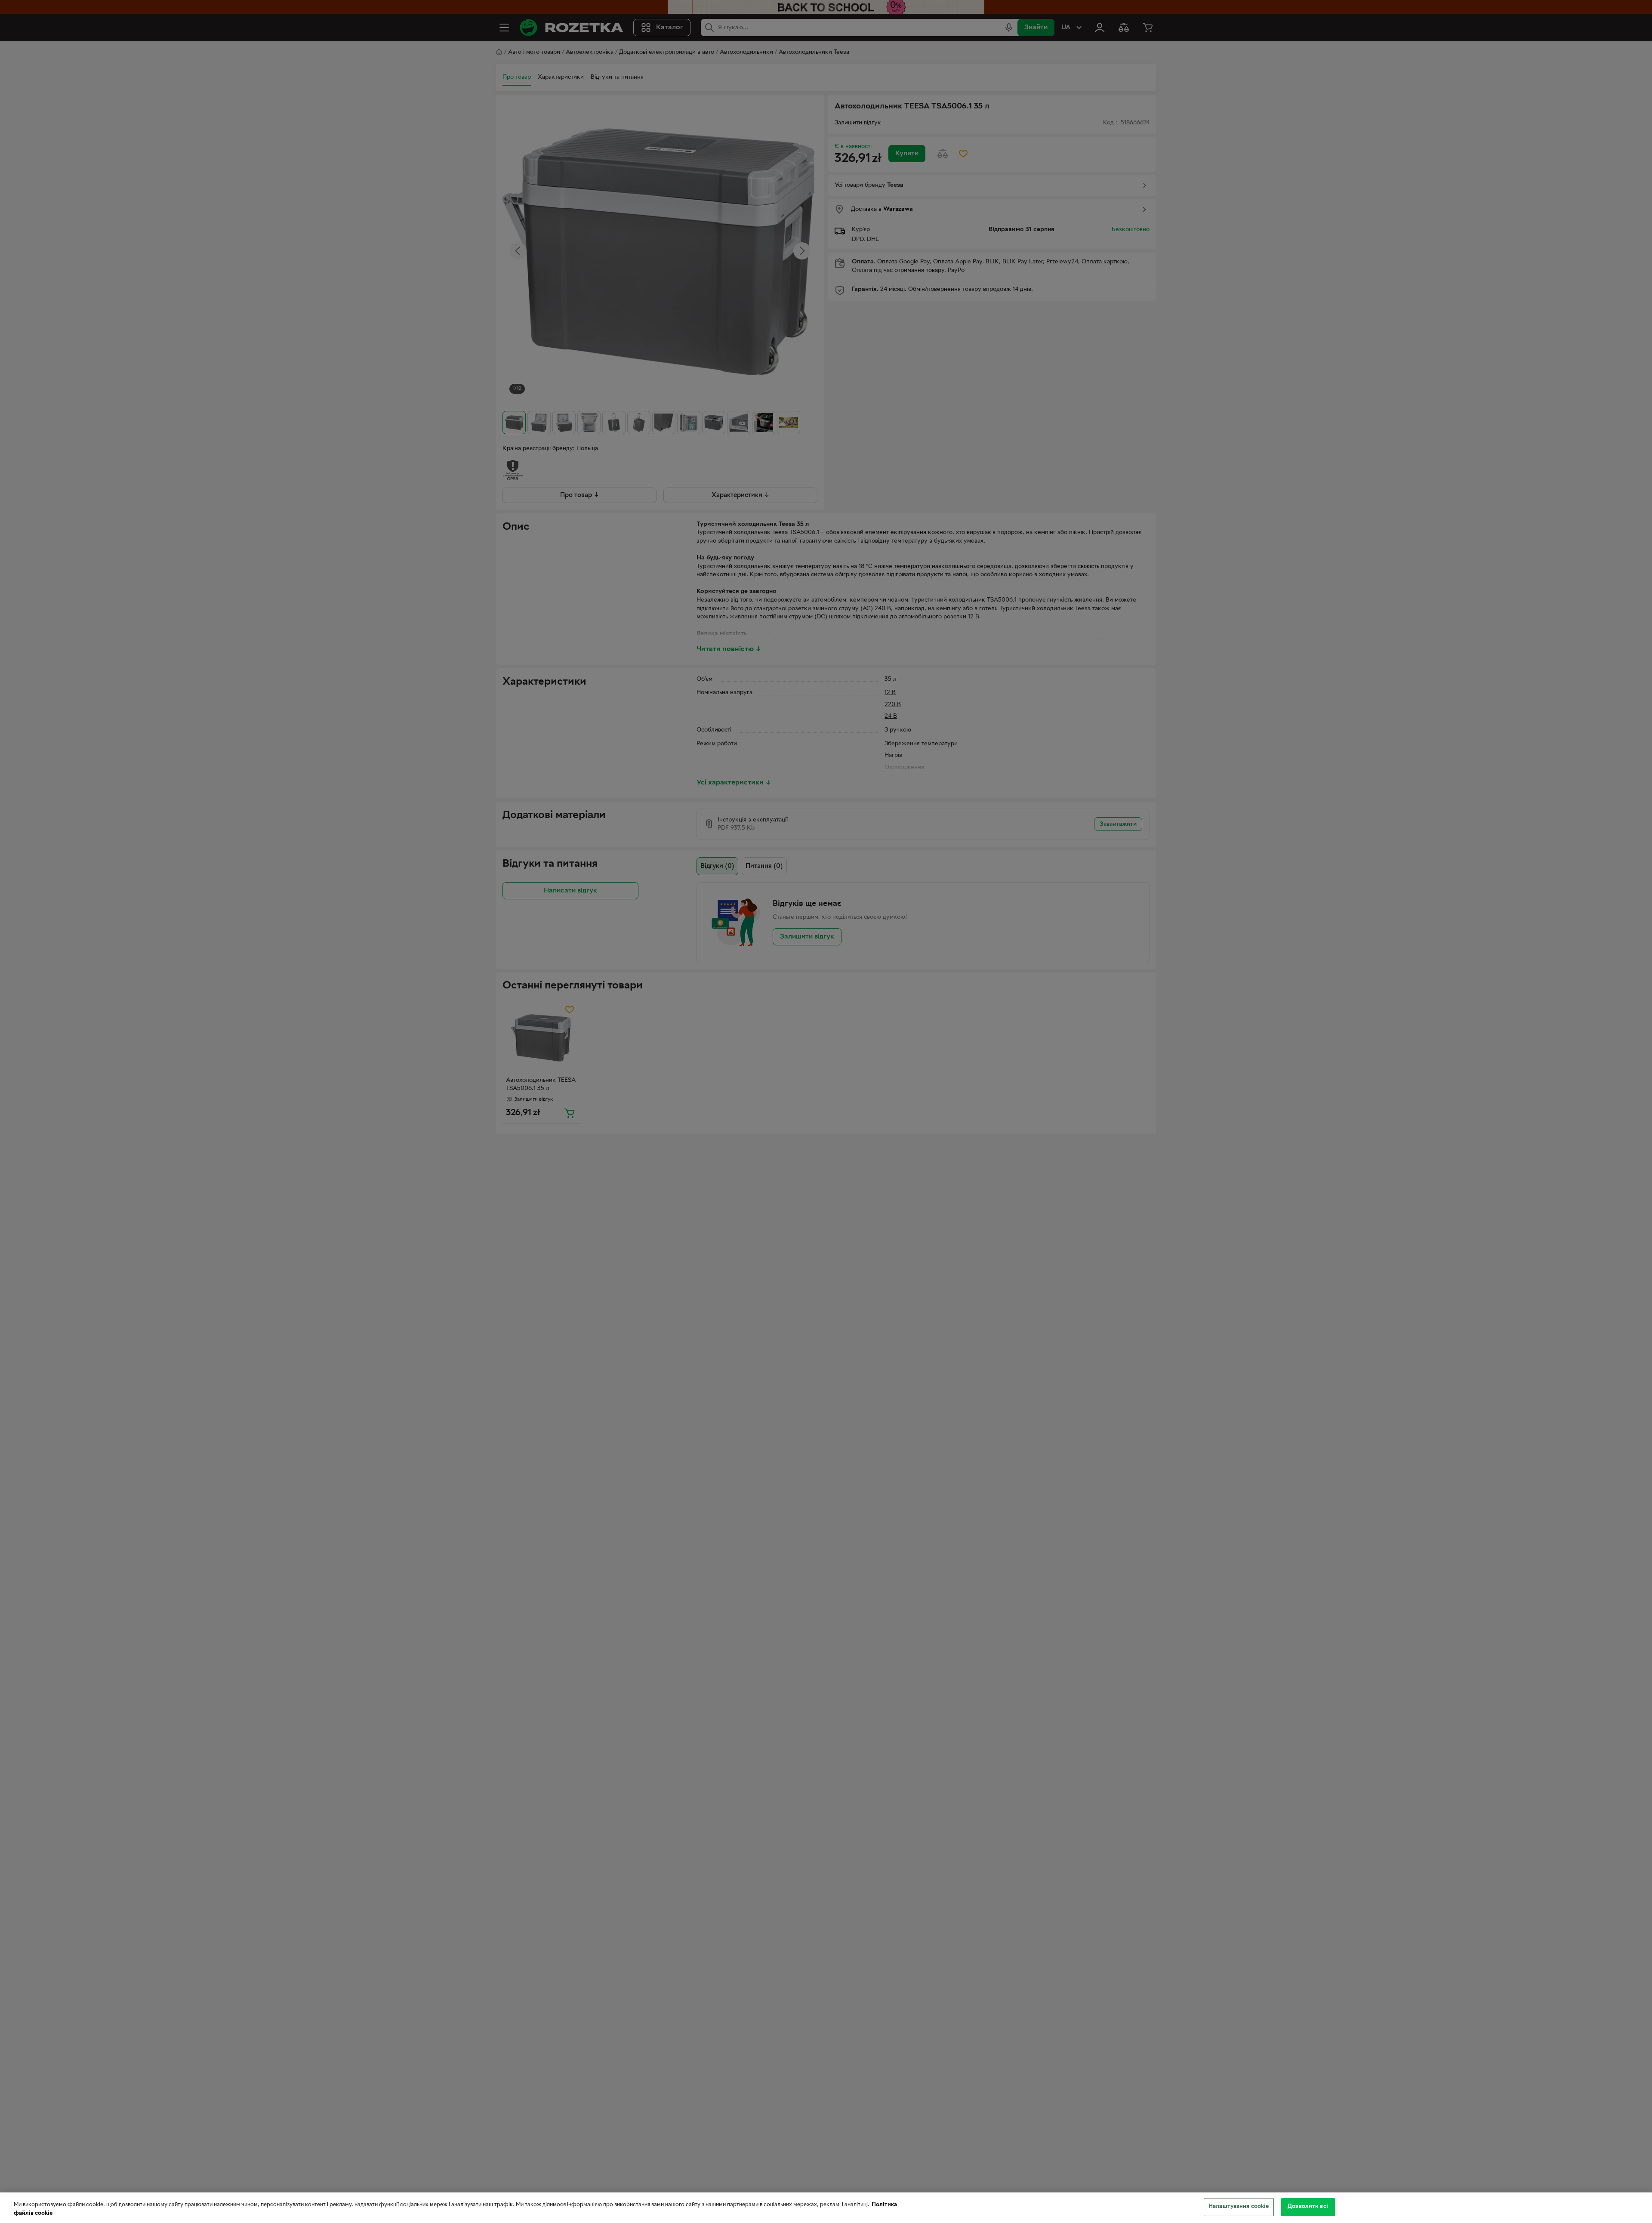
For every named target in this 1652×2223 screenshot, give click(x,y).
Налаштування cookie (1239, 2207)
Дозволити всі (1308, 2207)
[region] (826, 2208)
